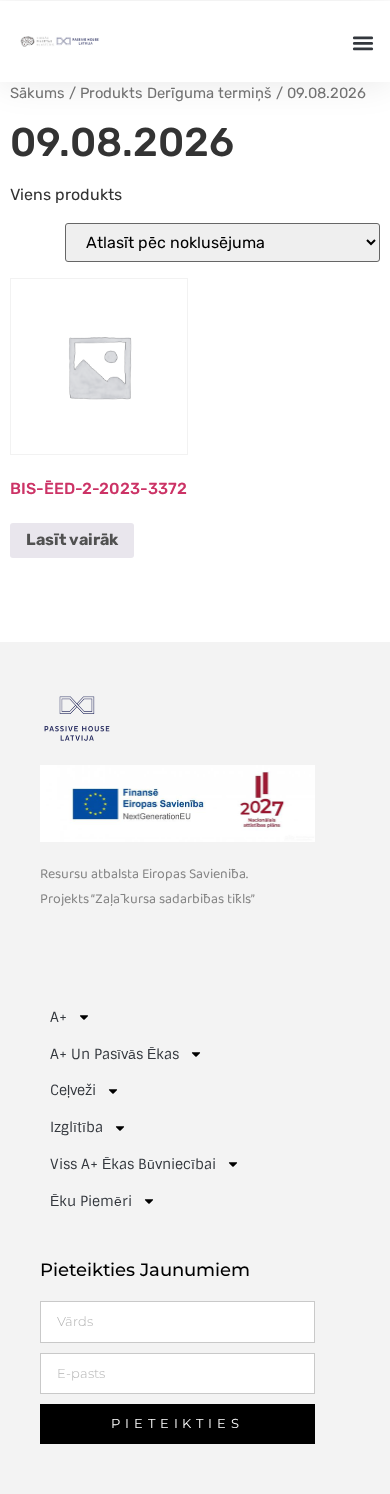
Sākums (37, 93)
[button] (362, 42)
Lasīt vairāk (72, 539)
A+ (58, 1017)
